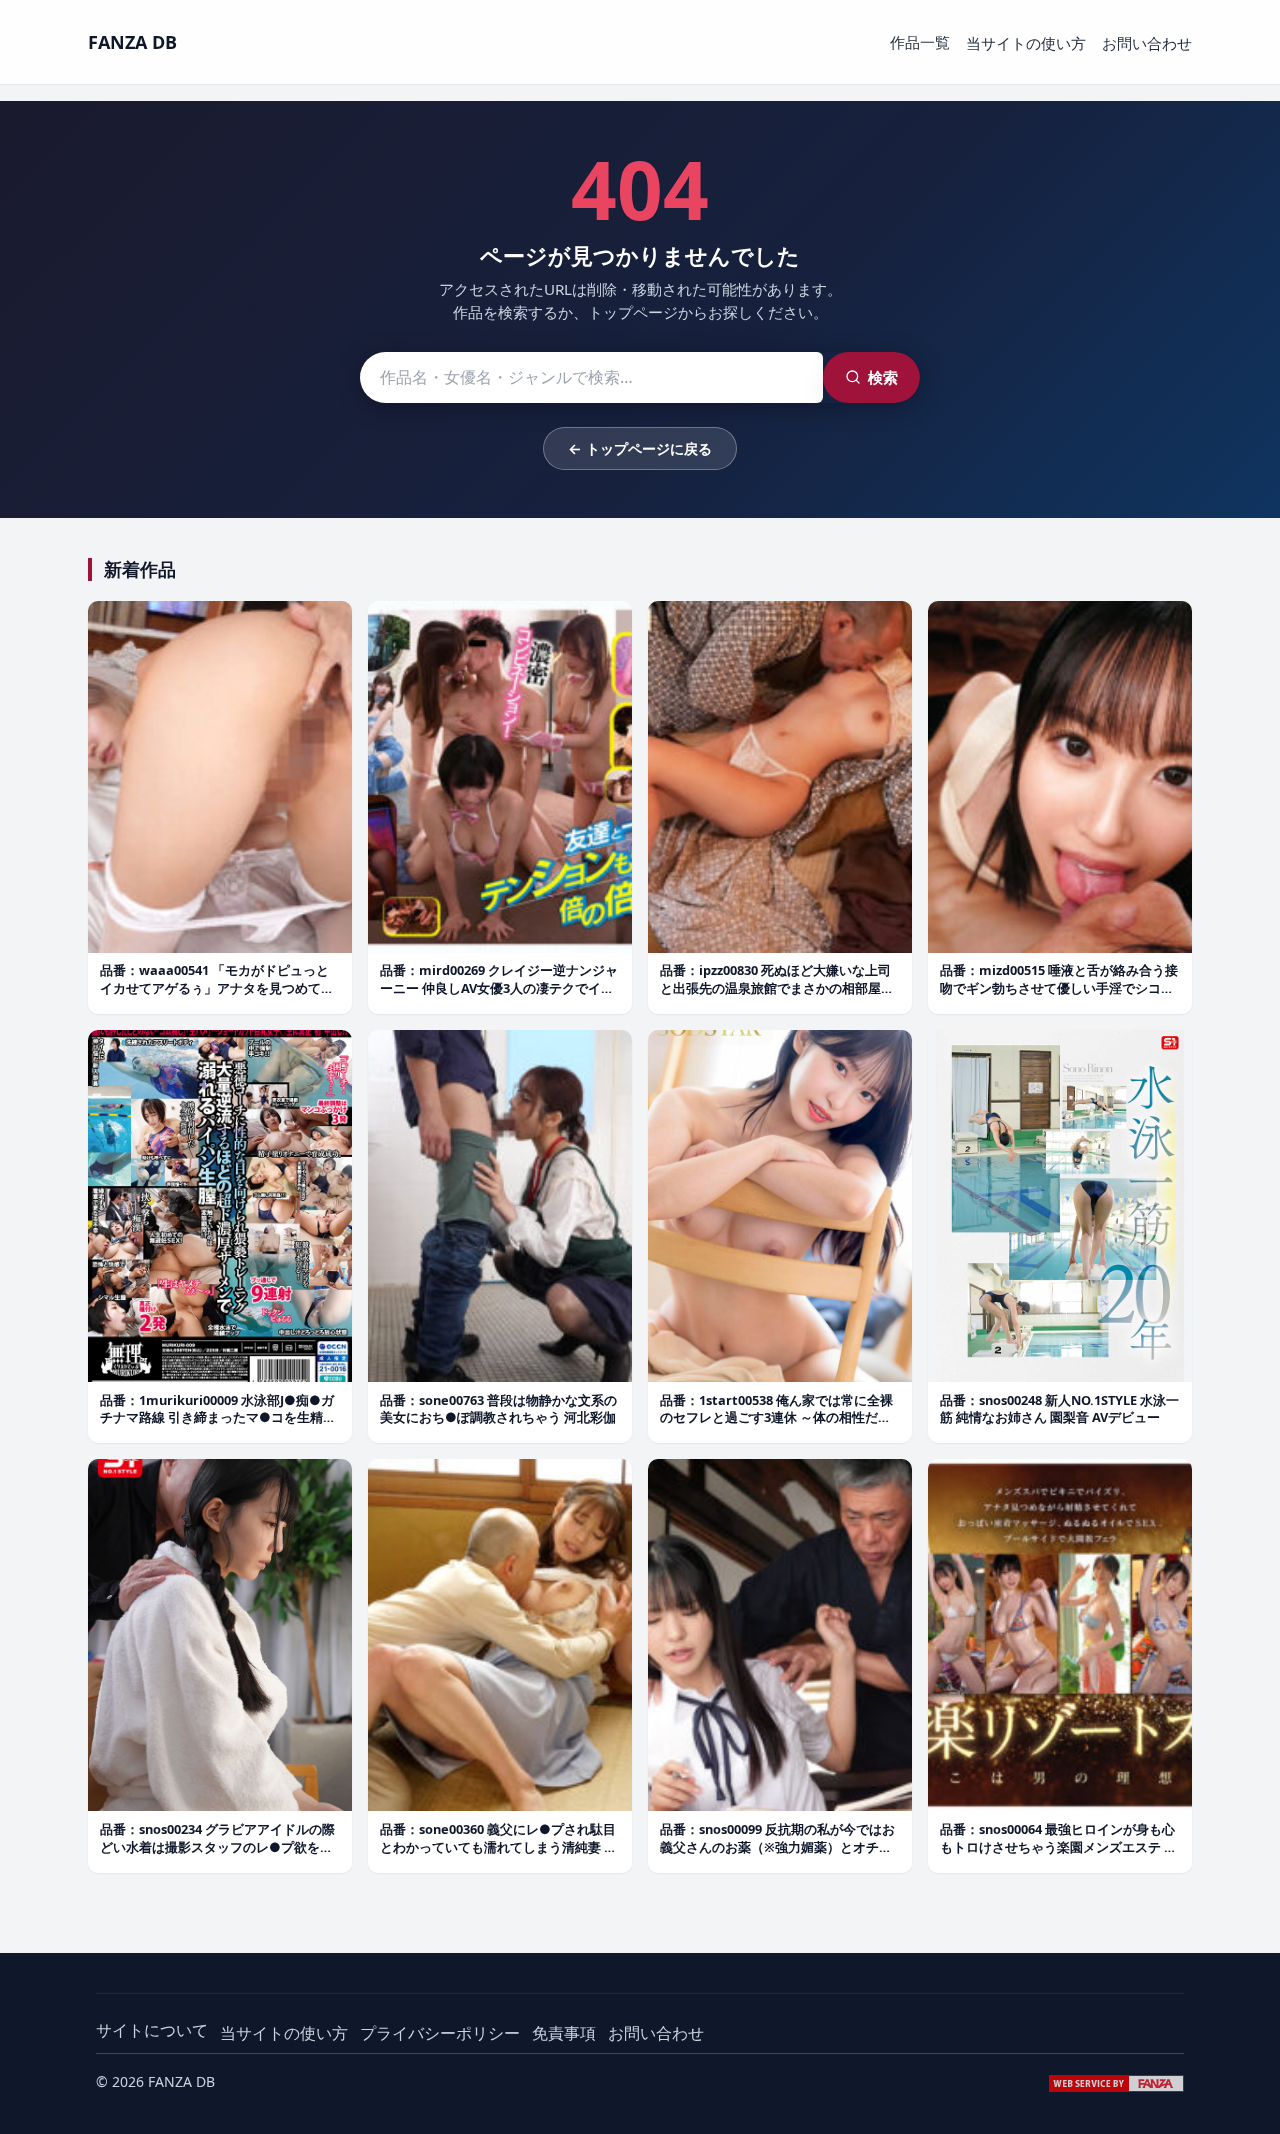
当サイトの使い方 (1026, 43)
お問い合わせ (1147, 43)
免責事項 (564, 2033)
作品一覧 (920, 42)
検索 (883, 377)
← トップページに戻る (640, 448)
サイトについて (152, 2030)
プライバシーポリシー (440, 2033)
